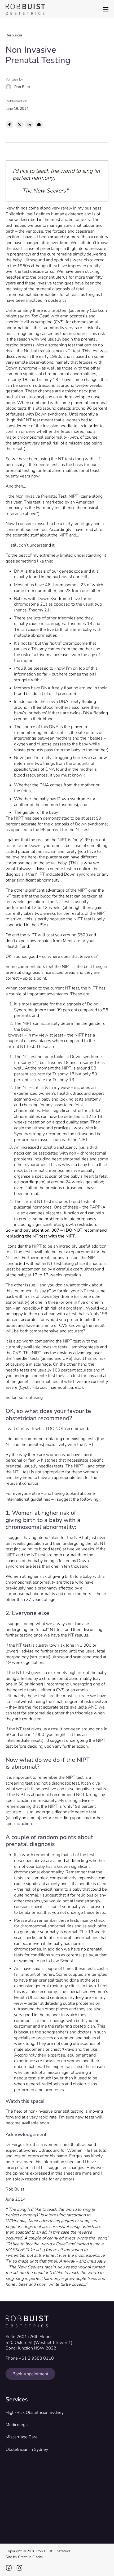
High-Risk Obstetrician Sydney (35, 2413)
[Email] (39, 124)
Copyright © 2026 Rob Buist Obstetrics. (38, 2551)
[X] (19, 124)
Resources (14, 35)
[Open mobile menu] (106, 9)
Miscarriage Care (22, 2437)
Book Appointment (30, 2374)
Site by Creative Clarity (24, 2557)
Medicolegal (17, 2425)
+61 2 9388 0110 (36, 2358)
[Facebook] (10, 124)
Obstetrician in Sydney (27, 2450)
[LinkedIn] (29, 124)
